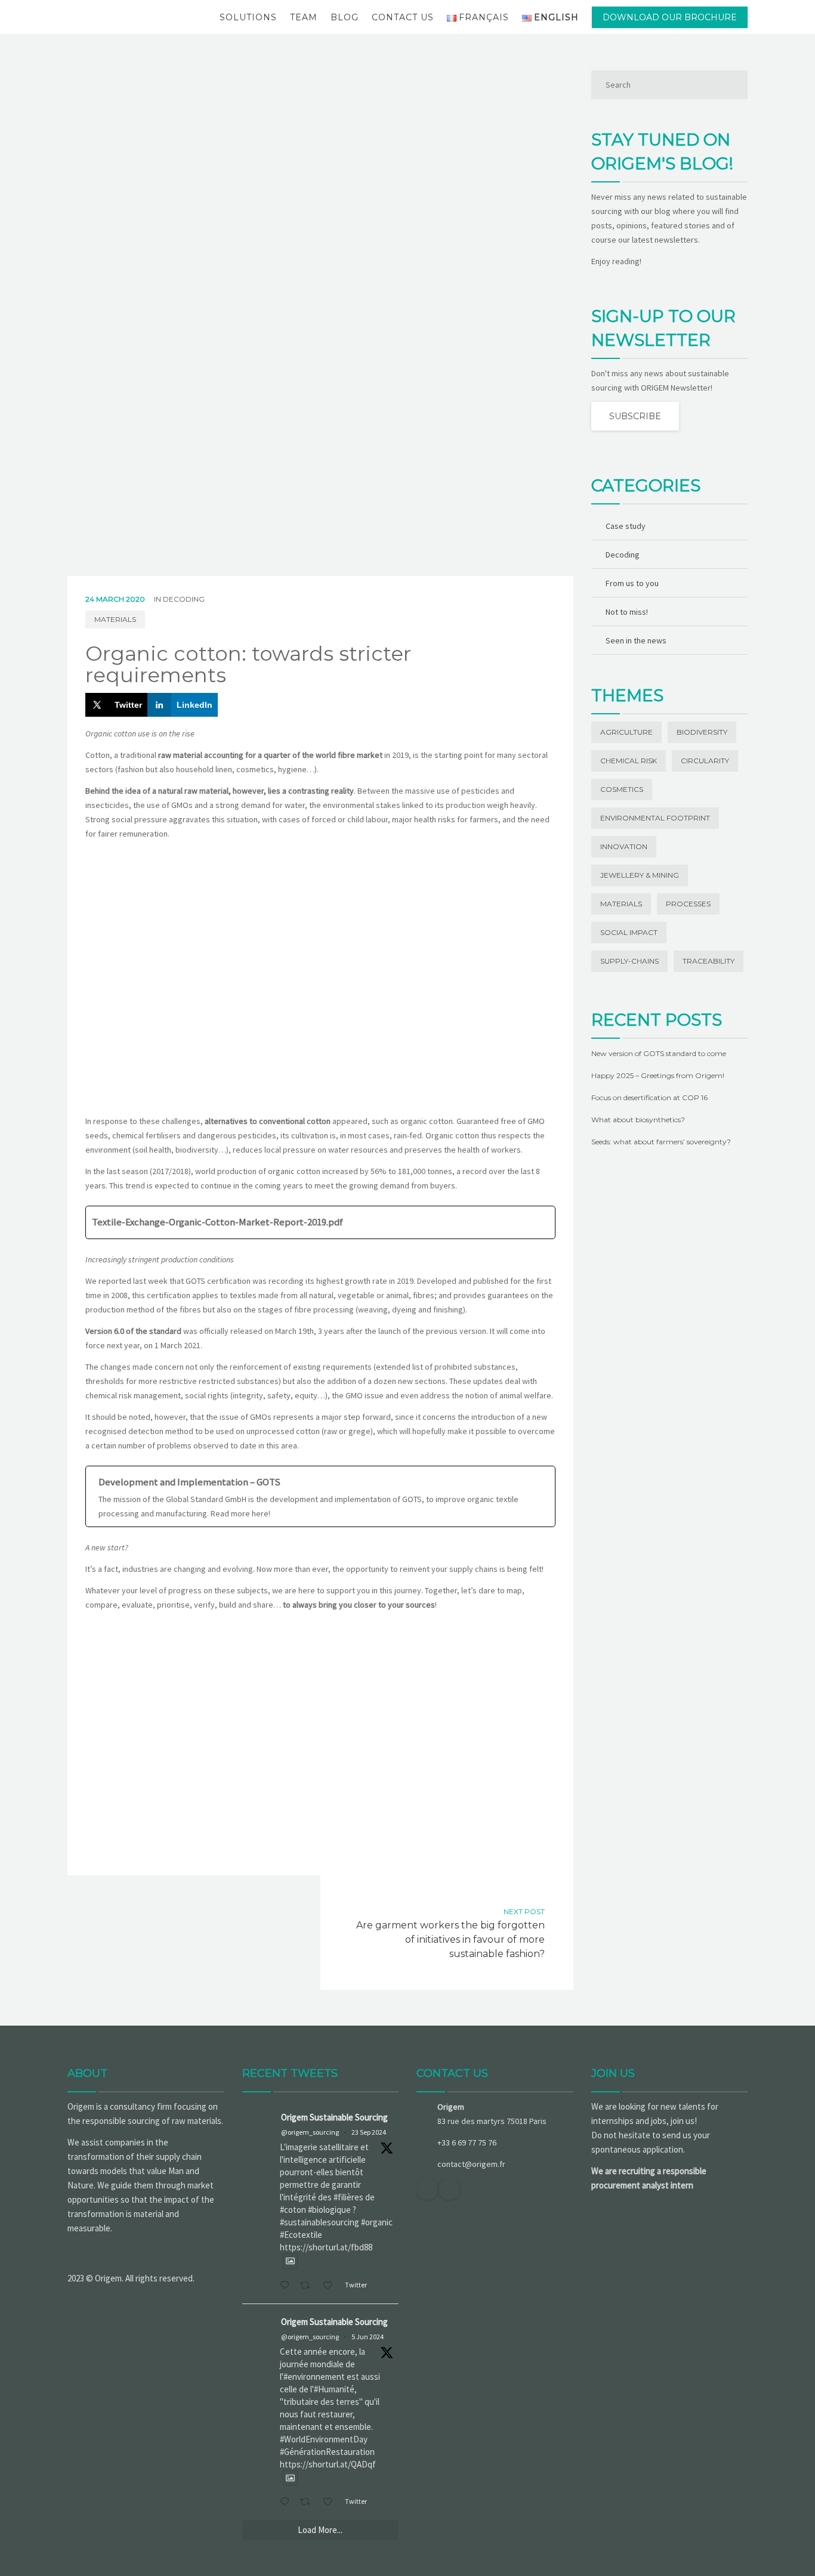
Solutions (248, 17)
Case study (626, 526)
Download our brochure (670, 17)
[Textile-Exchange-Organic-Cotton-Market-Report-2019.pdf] (320, 1222)
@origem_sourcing (310, 2132)
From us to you (632, 583)
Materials (115, 619)
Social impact (629, 932)
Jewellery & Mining (640, 875)
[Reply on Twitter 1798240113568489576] (287, 2503)
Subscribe (635, 416)
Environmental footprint (655, 818)
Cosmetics (622, 789)
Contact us (403, 17)
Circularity (705, 761)
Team (304, 17)
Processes (688, 904)
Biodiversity (702, 732)
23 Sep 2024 (369, 2132)
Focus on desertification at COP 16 (649, 1097)
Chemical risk (629, 761)
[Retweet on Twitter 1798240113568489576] (308, 2503)
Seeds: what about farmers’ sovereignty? (661, 1142)
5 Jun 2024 (368, 2337)
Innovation (624, 846)
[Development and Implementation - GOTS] (320, 1497)
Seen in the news (636, 640)
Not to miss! (627, 612)
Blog (345, 17)
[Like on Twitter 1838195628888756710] (331, 2286)
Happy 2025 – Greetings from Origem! (658, 1075)
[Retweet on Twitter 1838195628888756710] (308, 2286)
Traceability (709, 961)
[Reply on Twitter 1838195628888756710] (287, 2286)
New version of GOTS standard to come (659, 1053)
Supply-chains (629, 961)
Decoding (184, 599)
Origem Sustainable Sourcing (334, 2117)
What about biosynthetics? (638, 1120)
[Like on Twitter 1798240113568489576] (331, 2503)
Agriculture (626, 732)
